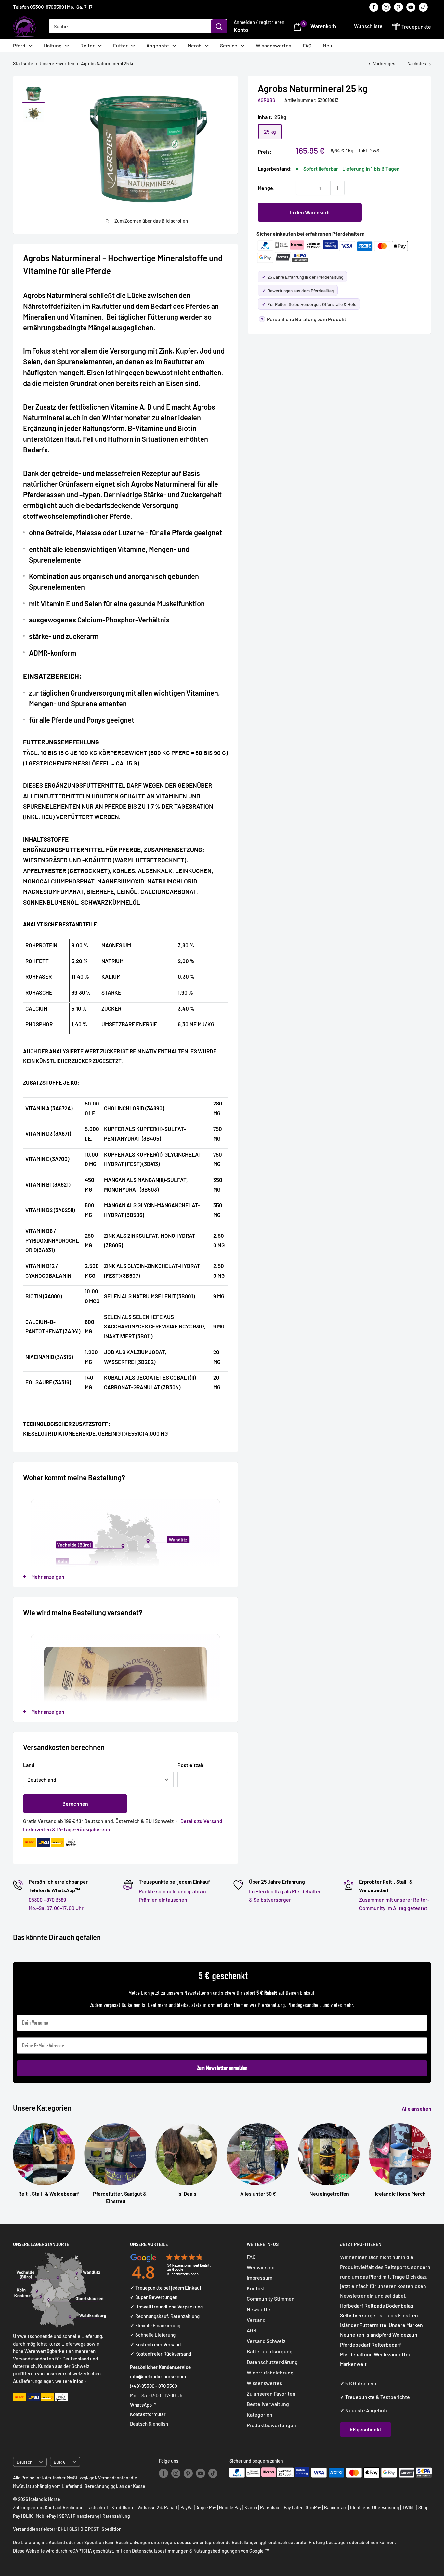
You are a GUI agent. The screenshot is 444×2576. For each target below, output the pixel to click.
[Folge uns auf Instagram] (386, 7)
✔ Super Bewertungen (154, 2297)
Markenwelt (353, 2364)
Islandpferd (378, 2335)
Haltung (53, 45)
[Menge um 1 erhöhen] (337, 188)
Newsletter (260, 2309)
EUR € (60, 2462)
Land (29, 1765)
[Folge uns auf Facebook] (374, 7)
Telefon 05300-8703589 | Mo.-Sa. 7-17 (53, 7)
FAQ (307, 45)
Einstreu (408, 2315)
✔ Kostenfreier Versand (155, 2344)
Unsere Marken (406, 2325)
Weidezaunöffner (394, 2354)
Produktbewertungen (271, 2425)
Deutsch (24, 2462)
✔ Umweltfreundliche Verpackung (166, 2307)
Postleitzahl (191, 1765)
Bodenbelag (400, 2305)
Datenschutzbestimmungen (160, 2551)
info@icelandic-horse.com (158, 2376)
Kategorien (260, 2415)
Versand (256, 2320)
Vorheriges (384, 64)
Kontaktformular (148, 2414)
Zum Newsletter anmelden (222, 2068)
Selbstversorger (359, 2315)
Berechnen (75, 1804)
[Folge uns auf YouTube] (411, 7)
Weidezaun (405, 2335)
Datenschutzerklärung (272, 2362)
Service (229, 45)
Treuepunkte (360, 2397)
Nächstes (417, 64)
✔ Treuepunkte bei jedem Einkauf (166, 2288)
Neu (327, 45)
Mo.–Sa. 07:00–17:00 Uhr (56, 1908)
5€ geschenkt (366, 2429)
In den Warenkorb (310, 212)
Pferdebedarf (356, 2344)
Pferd (19, 45)
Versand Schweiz (266, 2341)
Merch (195, 45)
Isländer (349, 2325)
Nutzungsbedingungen (217, 2551)
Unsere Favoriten (57, 64)
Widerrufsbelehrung (270, 2372)
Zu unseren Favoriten (271, 2393)
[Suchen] (219, 26)
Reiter (87, 45)
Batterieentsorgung (270, 2351)
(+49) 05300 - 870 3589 (154, 2386)
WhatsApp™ (143, 2405)
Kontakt (256, 2288)
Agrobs (266, 100)
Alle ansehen (417, 2108)
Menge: (266, 188)
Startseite (23, 64)
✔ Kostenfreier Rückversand (161, 2354)
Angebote (158, 45)
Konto (241, 30)
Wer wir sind (261, 2267)
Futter (120, 45)
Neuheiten (352, 2335)
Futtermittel (374, 2325)
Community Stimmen (271, 2299)
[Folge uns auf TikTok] (423, 7)
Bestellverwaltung (268, 2404)
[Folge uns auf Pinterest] (398, 7)
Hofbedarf (352, 2305)
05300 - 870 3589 (47, 1899)
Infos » (80, 2381)
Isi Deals (388, 2315)
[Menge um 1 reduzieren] (303, 188)
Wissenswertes (274, 45)
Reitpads (375, 2305)
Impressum (260, 2277)
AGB (252, 2330)
